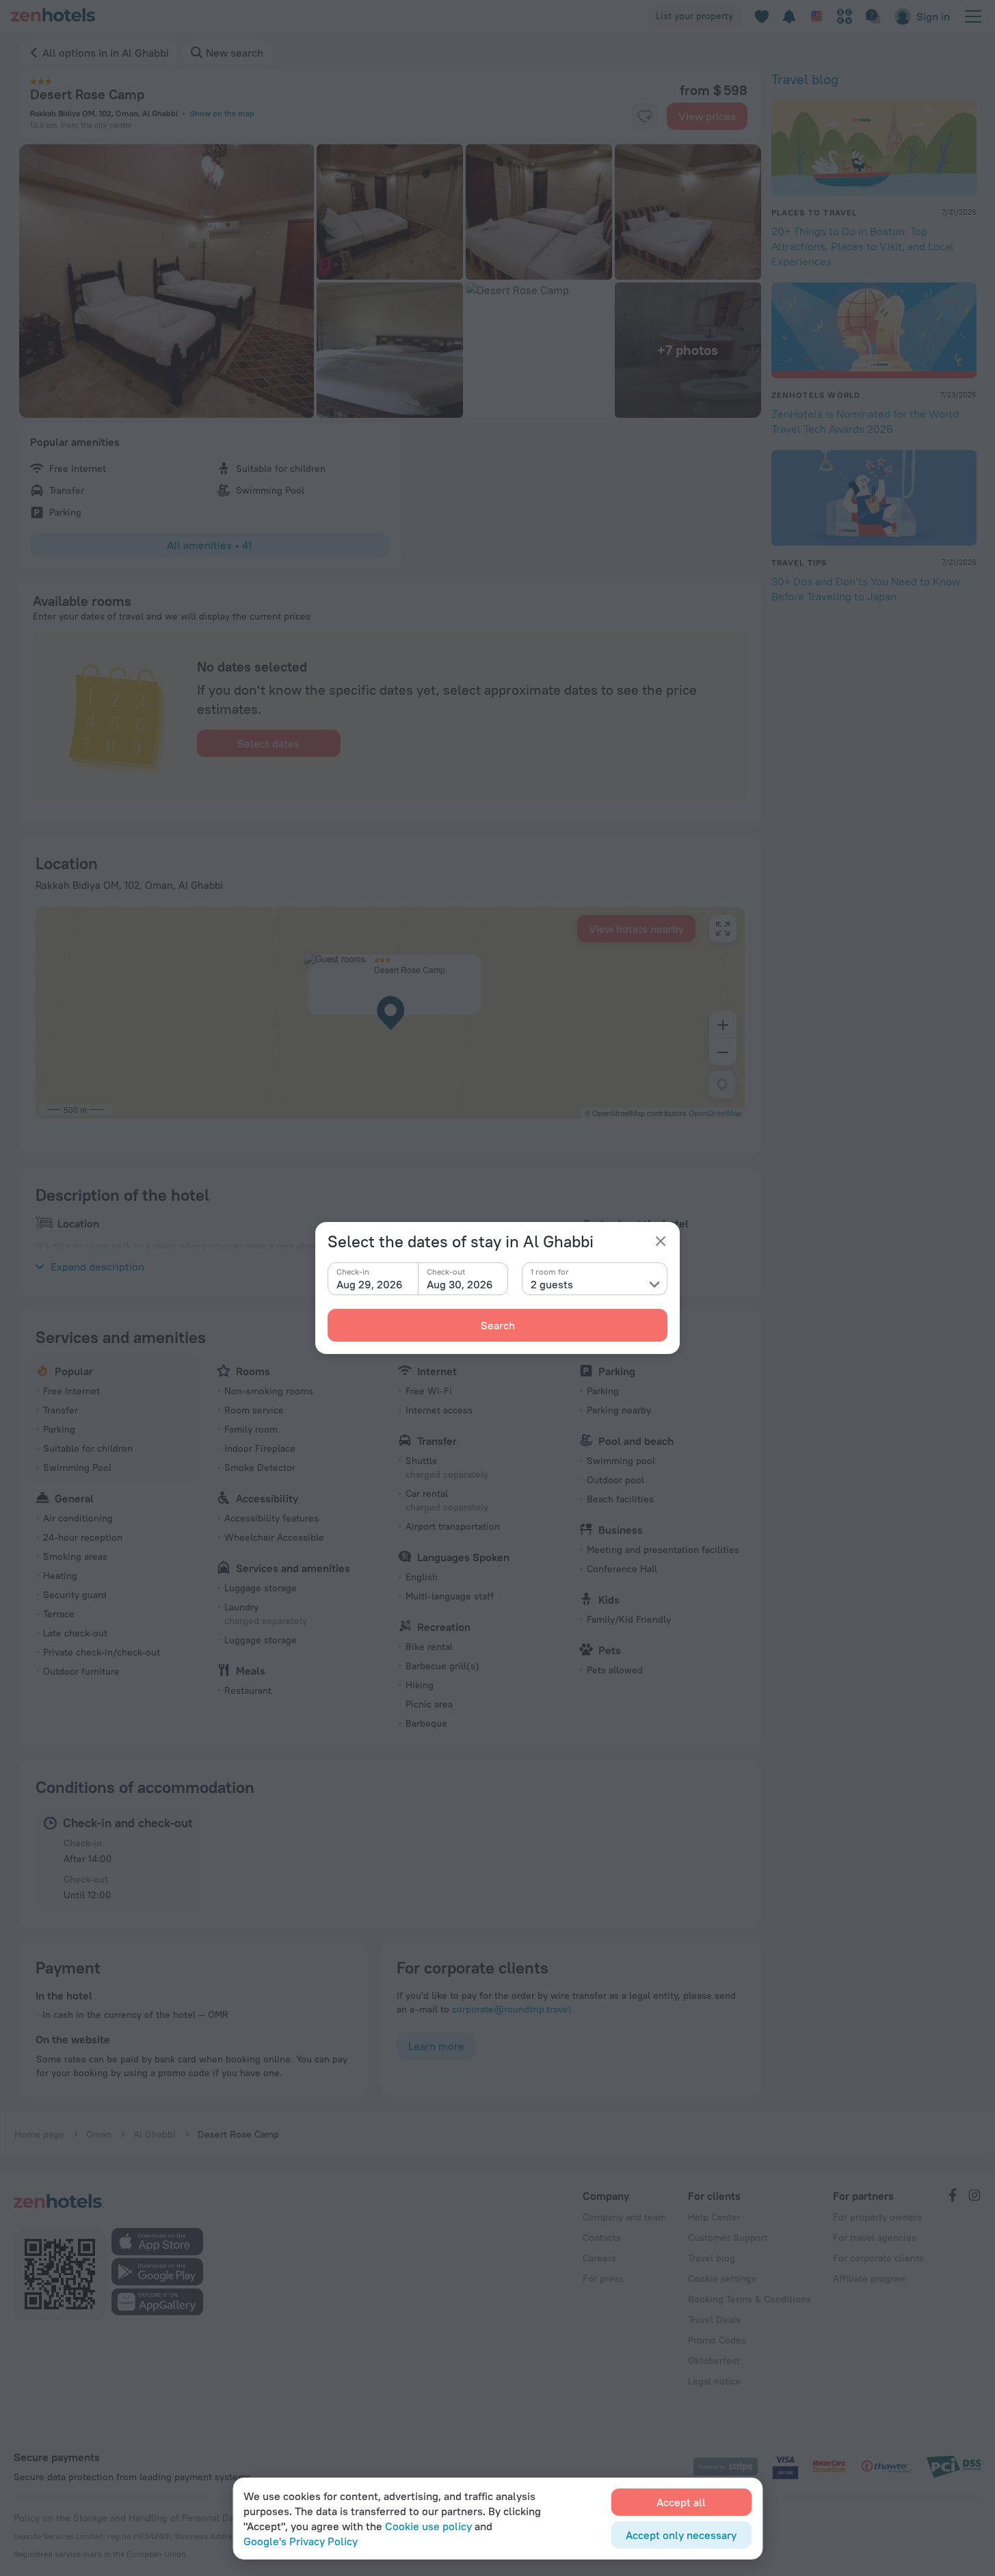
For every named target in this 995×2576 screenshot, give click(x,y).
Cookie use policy (428, 2526)
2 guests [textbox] (552, 1284)
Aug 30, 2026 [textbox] (460, 1284)
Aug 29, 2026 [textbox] (370, 1284)
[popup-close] (661, 1241)
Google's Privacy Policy (301, 2541)
